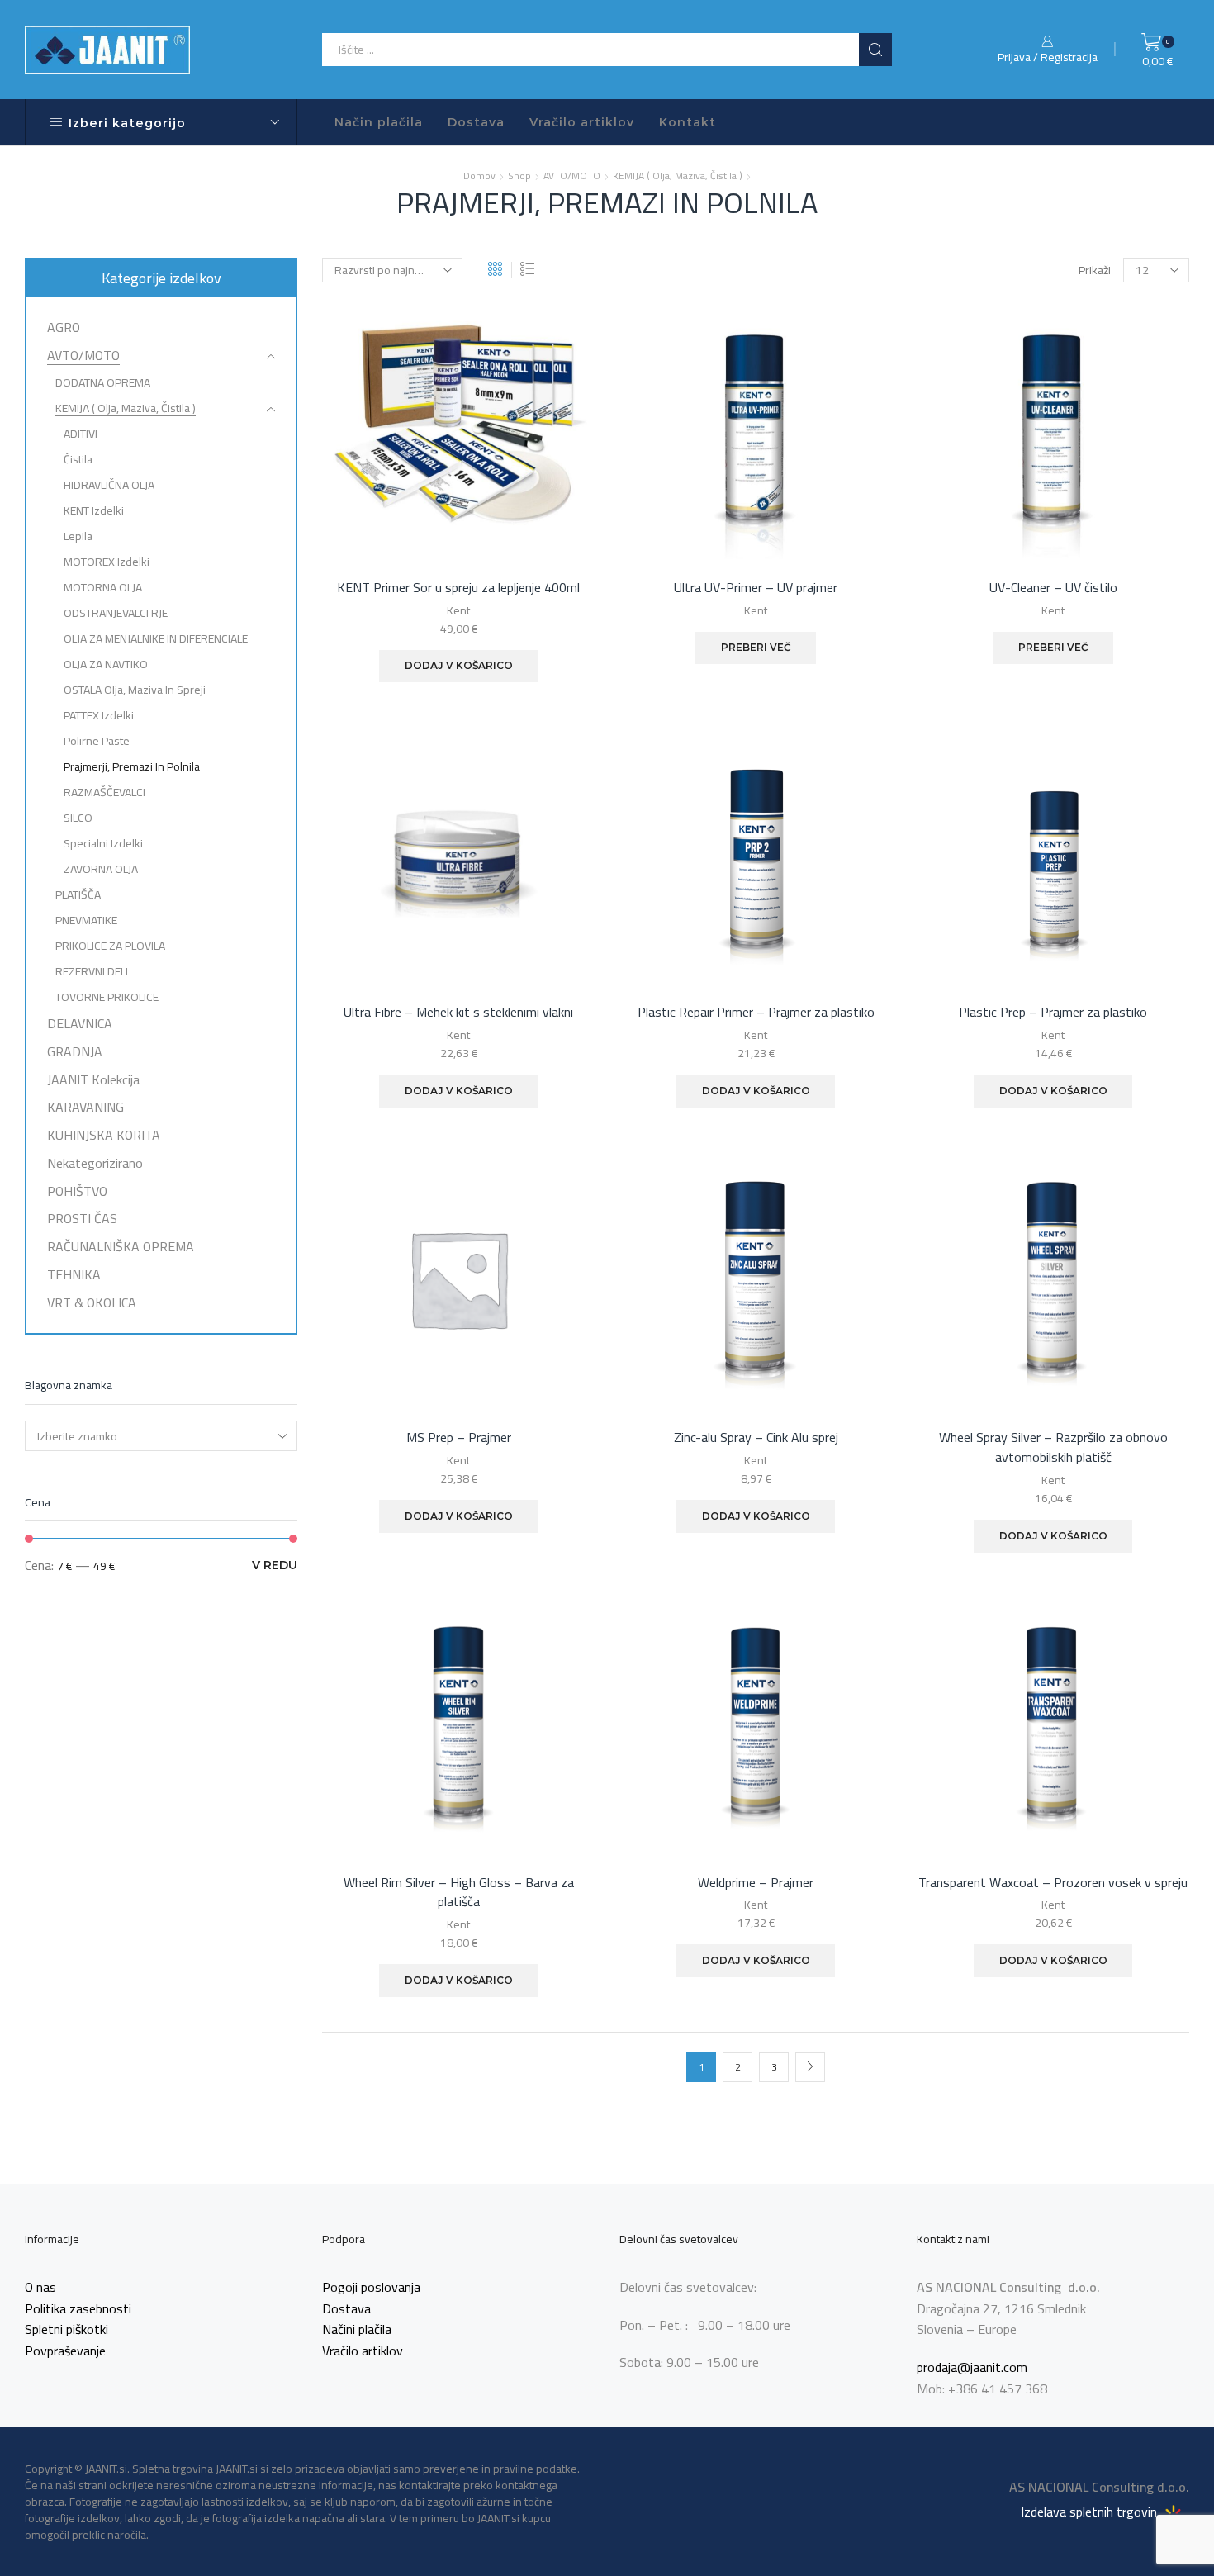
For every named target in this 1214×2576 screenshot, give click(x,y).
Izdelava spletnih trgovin (1091, 2511)
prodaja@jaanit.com (972, 2367)
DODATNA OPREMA (103, 382)
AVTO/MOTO (572, 176)
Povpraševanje (65, 2351)
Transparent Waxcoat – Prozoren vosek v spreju (1053, 1883)
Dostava (476, 122)
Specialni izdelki (103, 843)
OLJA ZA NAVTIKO (106, 664)
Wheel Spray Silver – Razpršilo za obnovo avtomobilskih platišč (1053, 1448)
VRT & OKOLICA (92, 1301)
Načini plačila (357, 2329)
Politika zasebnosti (78, 2308)
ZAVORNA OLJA (101, 869)
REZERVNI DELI (92, 971)
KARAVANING (85, 1107)
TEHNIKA (74, 1274)
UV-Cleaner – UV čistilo (1053, 588)
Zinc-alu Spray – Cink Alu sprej (756, 1438)
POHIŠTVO (77, 1191)
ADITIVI (81, 434)
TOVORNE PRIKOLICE (107, 997)
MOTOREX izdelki (107, 562)
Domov (479, 176)
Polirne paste (97, 741)
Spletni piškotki (66, 2329)
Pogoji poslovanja (371, 2287)
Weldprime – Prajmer (756, 1883)
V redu (275, 1565)
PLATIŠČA (78, 894)
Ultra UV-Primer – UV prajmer (756, 588)
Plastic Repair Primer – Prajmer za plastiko (756, 1013)
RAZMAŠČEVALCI (104, 792)
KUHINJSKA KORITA (104, 1135)
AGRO (64, 329)
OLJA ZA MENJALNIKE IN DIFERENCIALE (156, 638)
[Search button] (875, 50)
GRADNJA (75, 1051)
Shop (519, 176)
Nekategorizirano (95, 1163)
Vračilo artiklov (582, 122)
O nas (40, 2287)
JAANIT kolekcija (93, 1079)
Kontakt (688, 122)
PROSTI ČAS (82, 1218)
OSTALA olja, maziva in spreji (135, 690)
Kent (458, 610)
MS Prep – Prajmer (459, 1438)
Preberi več (756, 647)
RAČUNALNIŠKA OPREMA (121, 1246)
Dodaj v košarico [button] (459, 665)
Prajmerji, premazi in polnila (132, 766)
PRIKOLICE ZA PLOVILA (110, 946)
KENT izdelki (94, 510)
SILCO (78, 818)
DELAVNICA (80, 1023)
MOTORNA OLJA (103, 587)
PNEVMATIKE (86, 920)
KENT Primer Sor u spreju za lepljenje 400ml (458, 588)
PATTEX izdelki (99, 715)
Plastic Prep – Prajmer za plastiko (1053, 1013)
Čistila (78, 459)
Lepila (78, 536)
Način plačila (379, 122)
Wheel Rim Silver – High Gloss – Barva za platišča (459, 1893)
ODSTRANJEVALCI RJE (116, 613)
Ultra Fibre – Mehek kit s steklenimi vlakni (458, 1013)
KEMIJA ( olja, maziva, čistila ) (678, 176)
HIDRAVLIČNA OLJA (109, 485)
